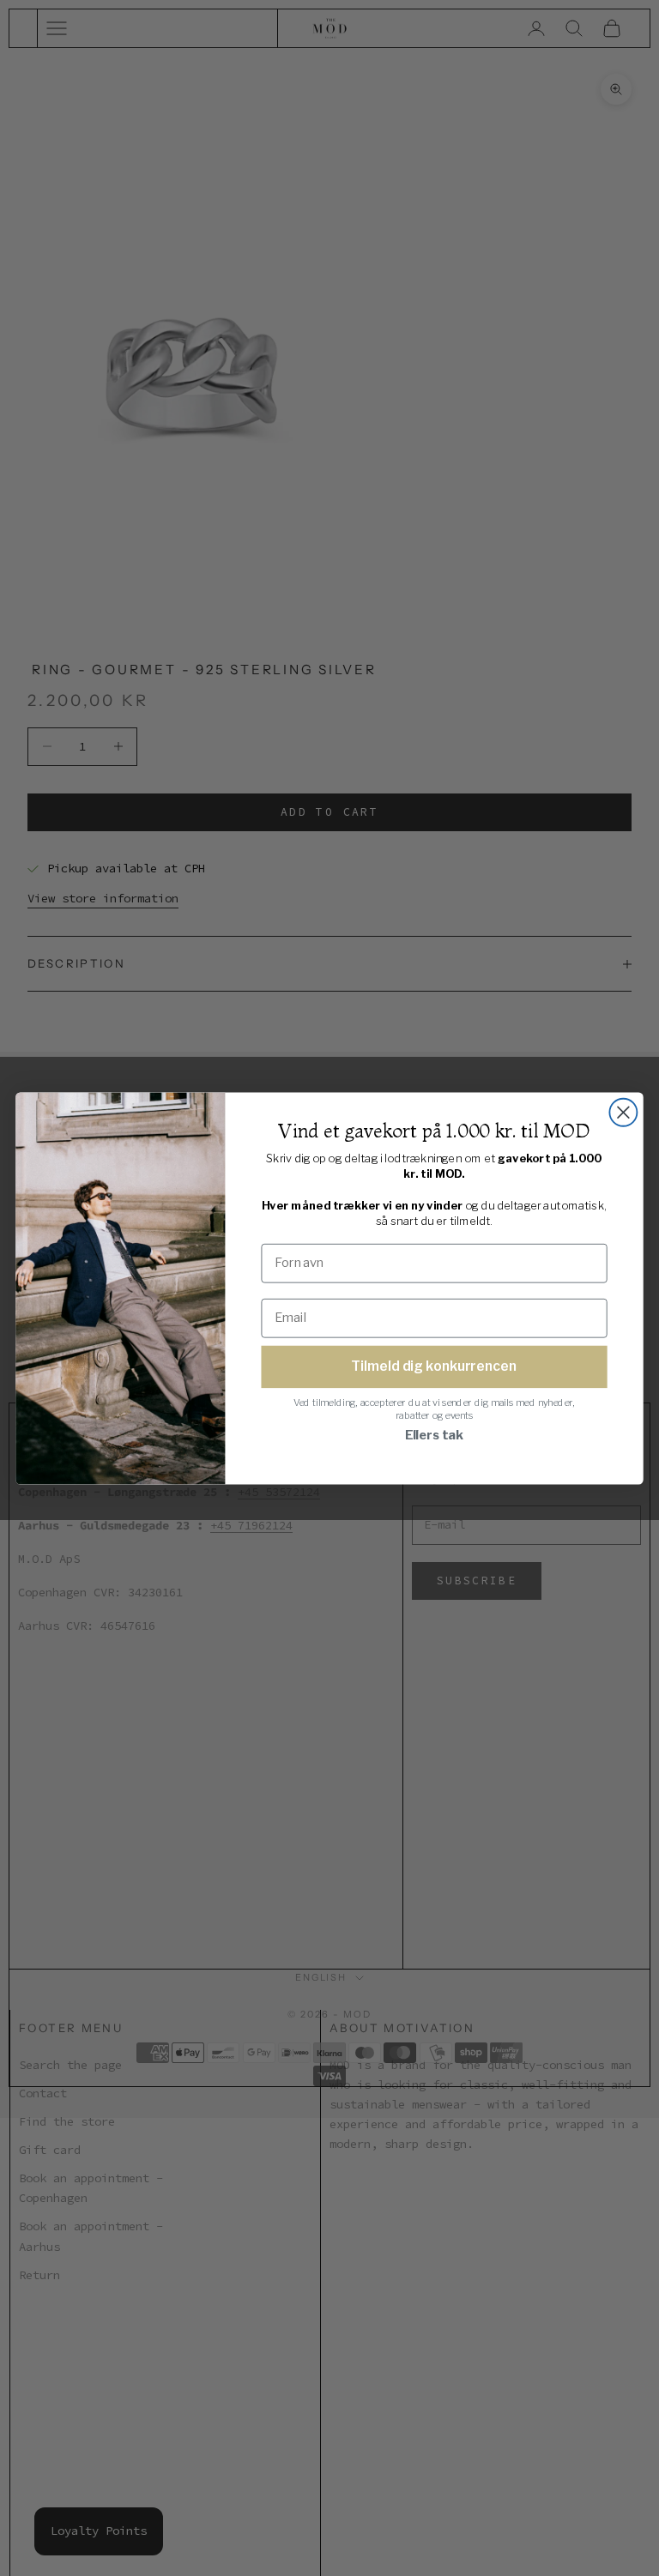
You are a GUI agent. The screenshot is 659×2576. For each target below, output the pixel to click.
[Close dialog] (623, 1112)
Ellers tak (435, 1435)
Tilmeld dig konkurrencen (434, 1366)
